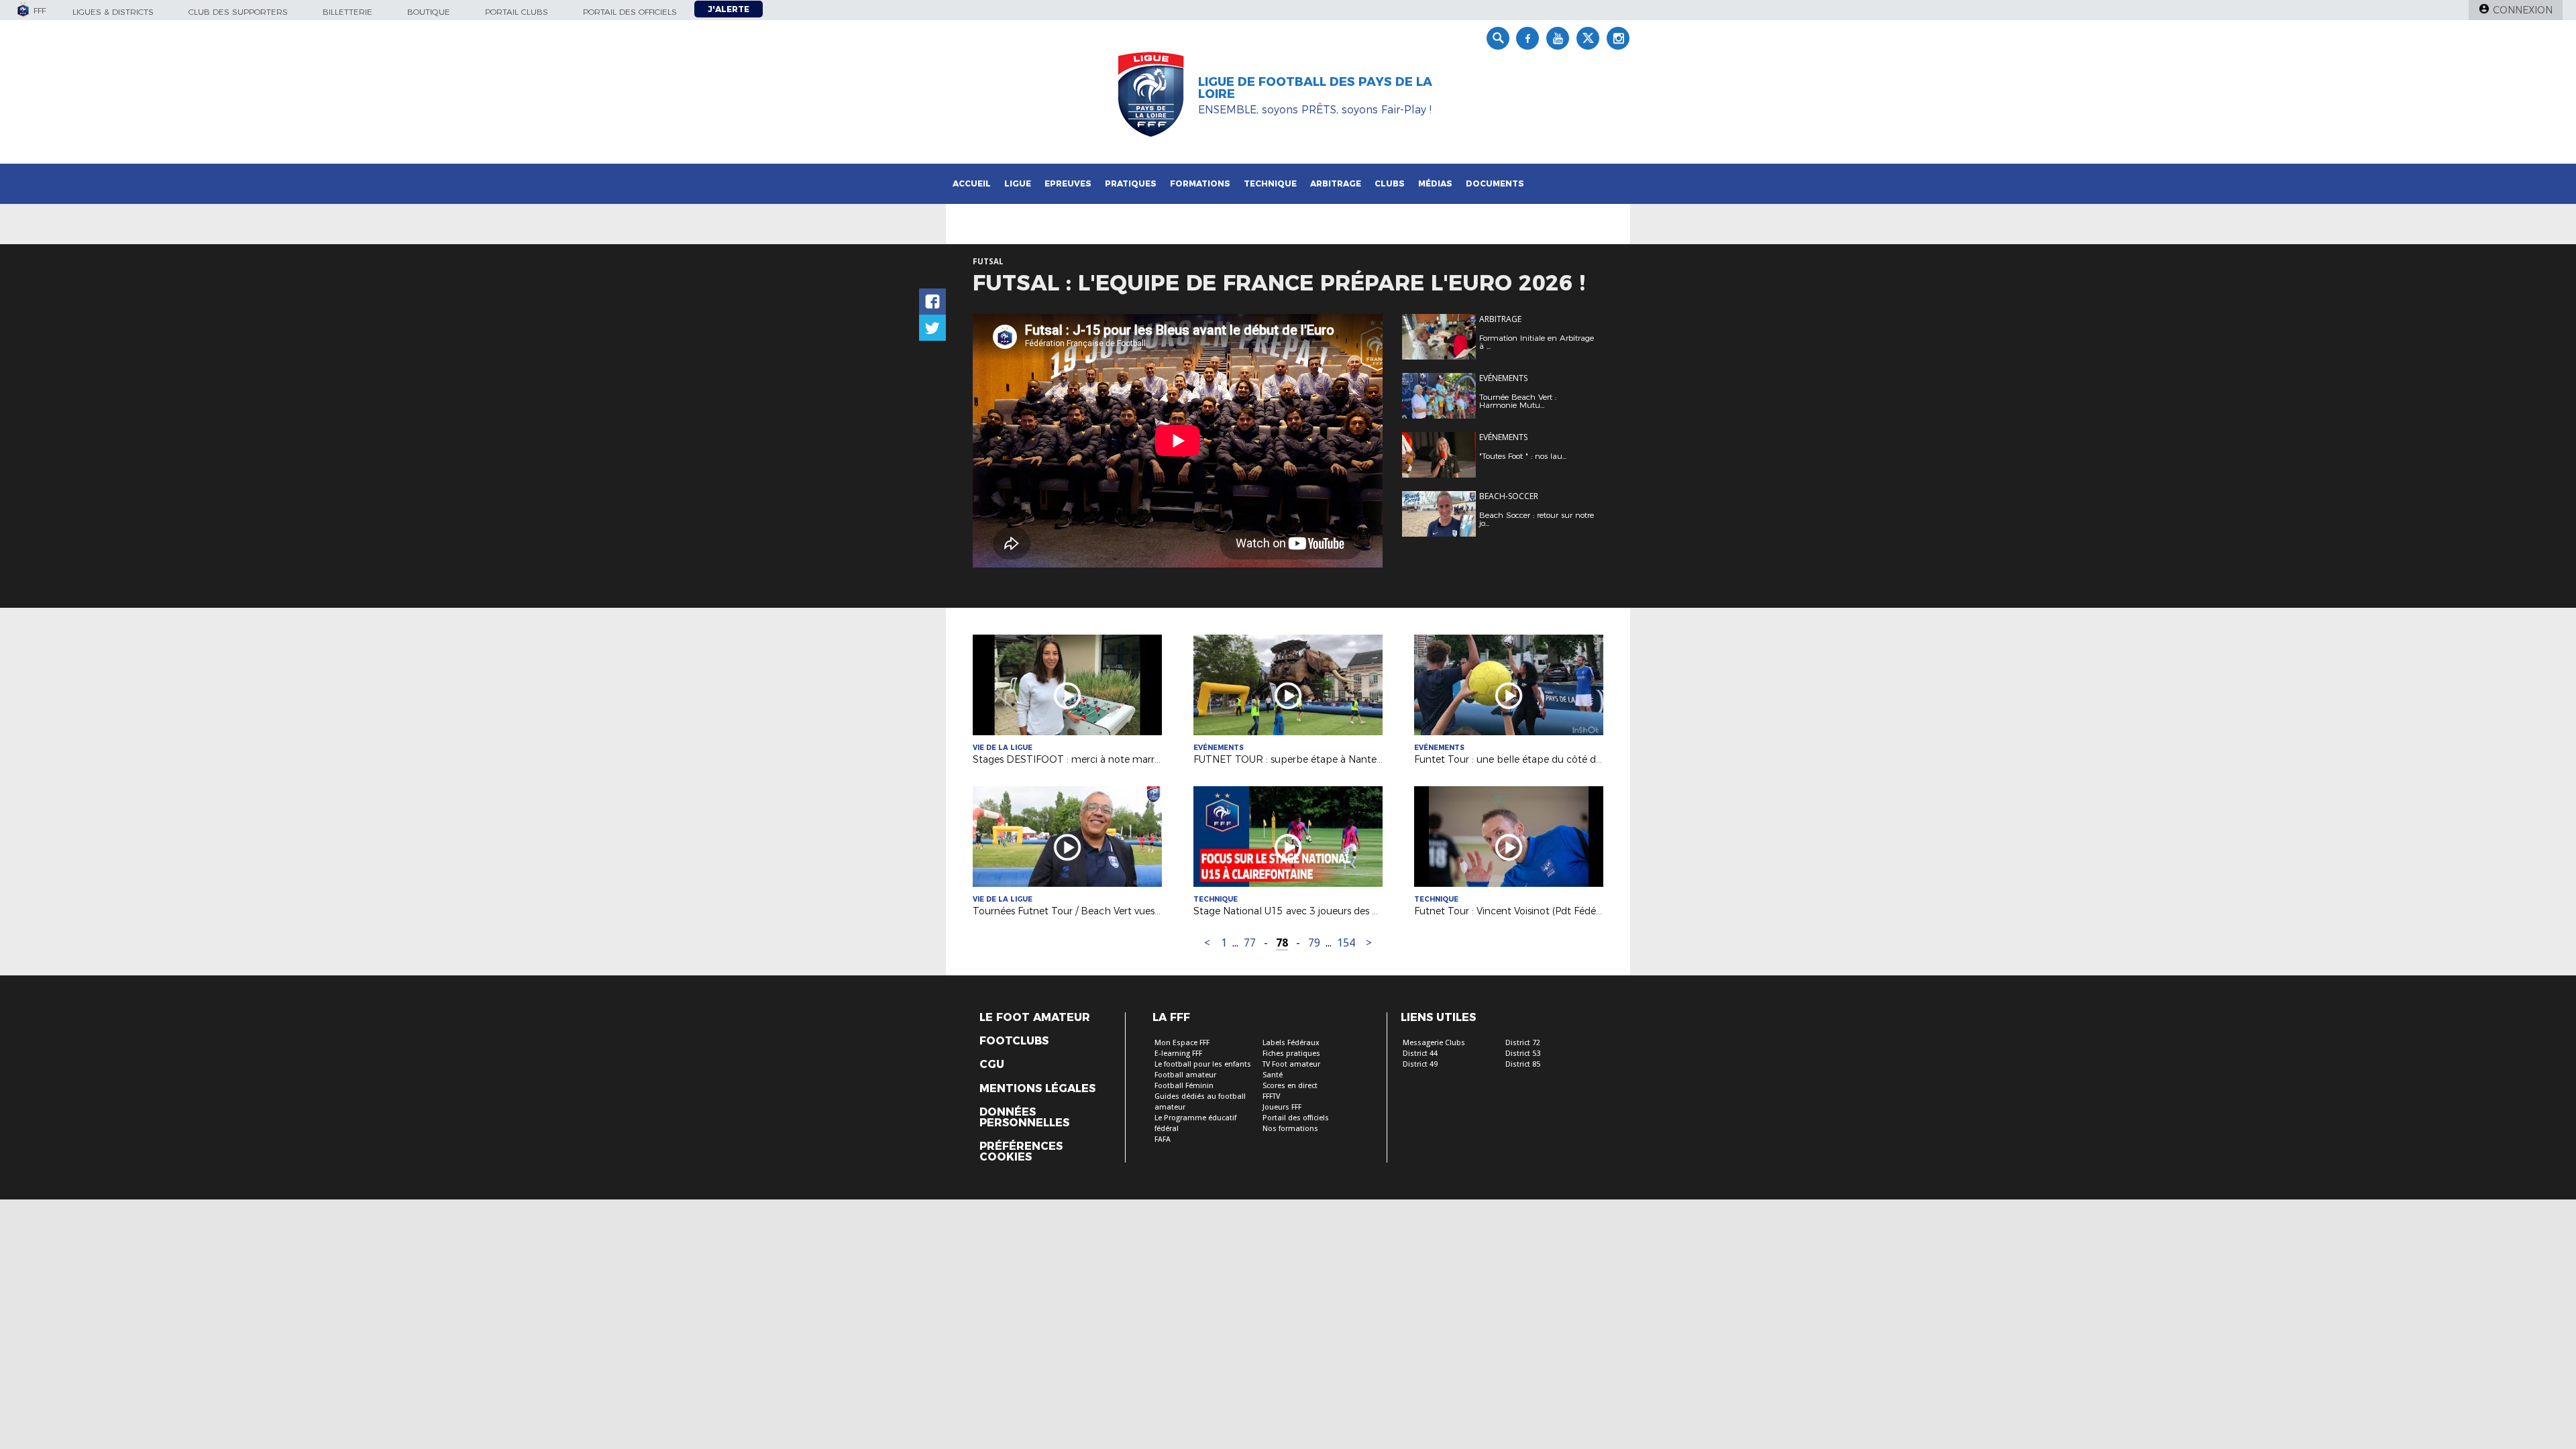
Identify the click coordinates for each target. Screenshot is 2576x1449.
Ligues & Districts (113, 12)
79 (1314, 943)
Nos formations (1290, 1129)
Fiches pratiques (1291, 1054)
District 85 (1523, 1064)
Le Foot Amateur (1035, 1018)
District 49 (1420, 1064)
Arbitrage (1336, 183)
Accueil (972, 183)
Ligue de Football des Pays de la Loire (1315, 88)
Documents (1495, 183)
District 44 (1420, 1054)
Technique (1270, 183)
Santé (1273, 1075)
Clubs (1390, 183)
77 (1250, 943)
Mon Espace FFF (1182, 1043)
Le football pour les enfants (1203, 1064)
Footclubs (1014, 1041)
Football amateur (1185, 1075)
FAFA (1163, 1139)
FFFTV (1271, 1096)
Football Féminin (1184, 1086)
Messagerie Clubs (1434, 1043)
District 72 (1523, 1043)
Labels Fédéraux (1291, 1043)
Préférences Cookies (1021, 1152)
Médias (1435, 183)
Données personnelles (1024, 1118)
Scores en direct (1290, 1086)
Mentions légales (1037, 1089)
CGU (992, 1065)
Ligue (1018, 183)
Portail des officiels (630, 12)
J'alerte (729, 9)
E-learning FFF (1178, 1054)
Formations (1200, 183)
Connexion (2523, 10)
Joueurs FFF (1282, 1107)
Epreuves (1068, 183)
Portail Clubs (517, 12)
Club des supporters (238, 12)
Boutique (429, 12)
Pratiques (1131, 183)
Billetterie (347, 12)
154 (1346, 943)
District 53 (1523, 1054)
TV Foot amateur (1291, 1064)
